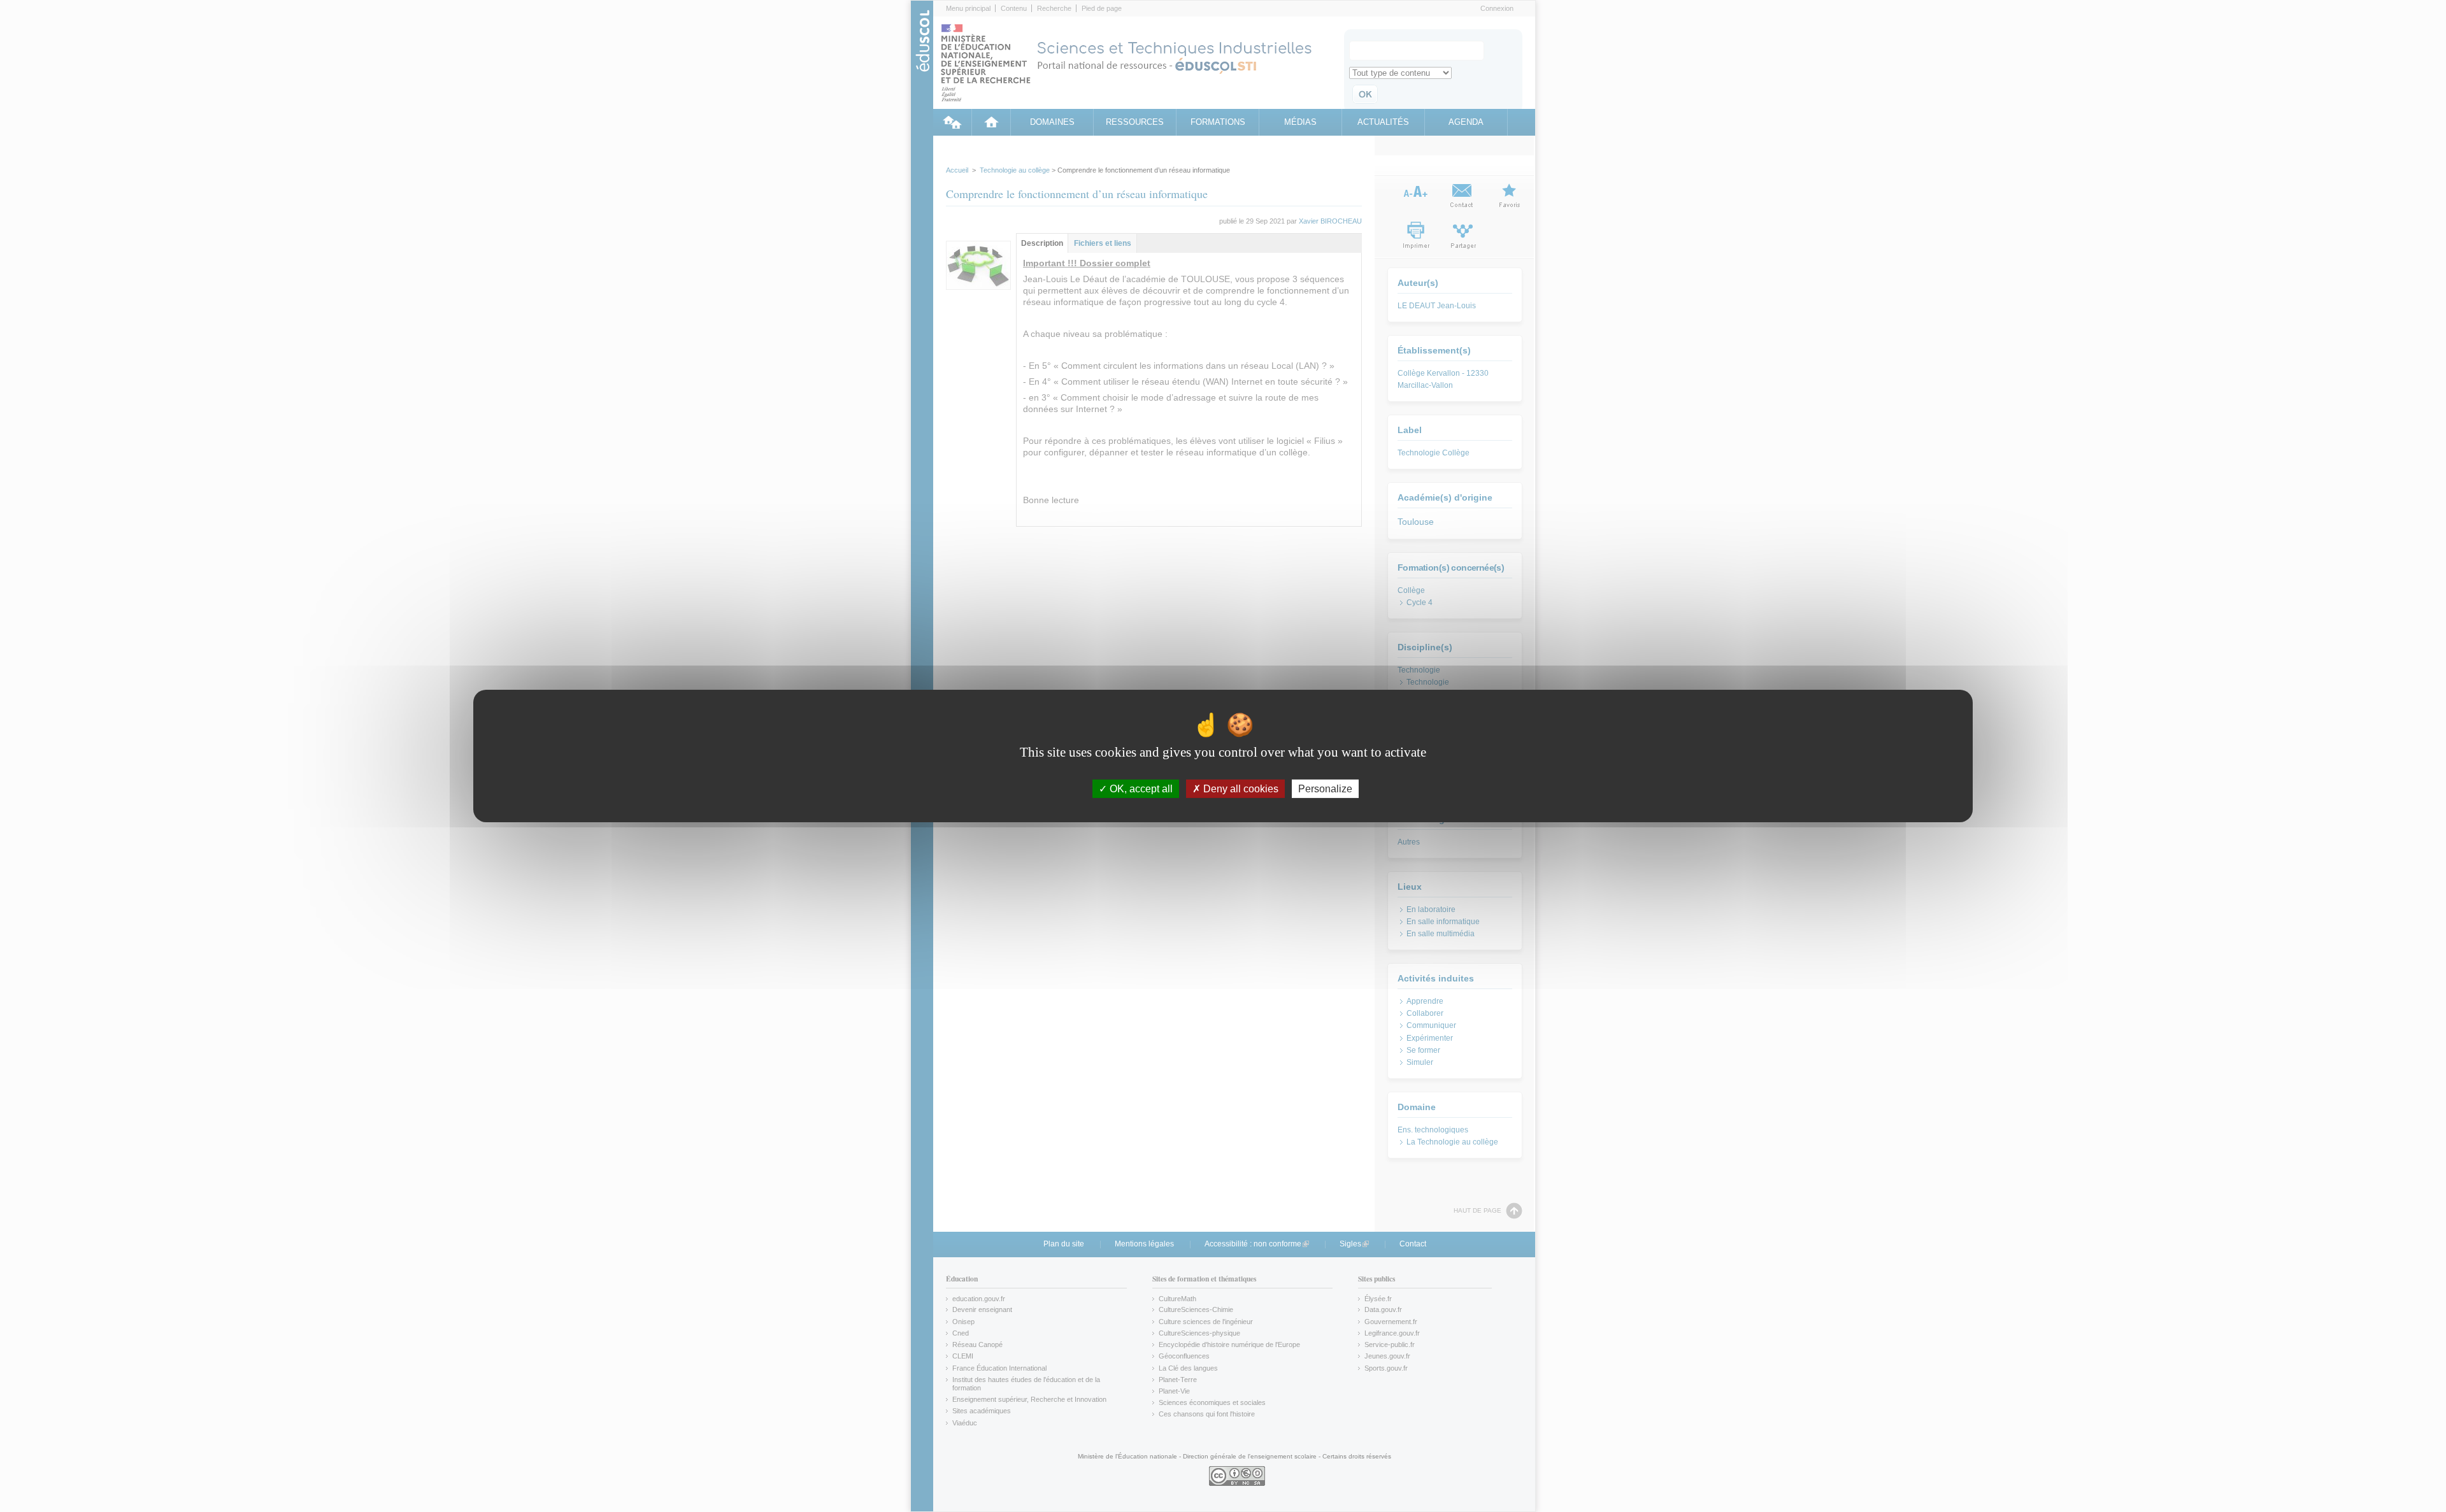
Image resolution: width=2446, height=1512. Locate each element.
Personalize (1325, 789)
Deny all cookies (1240, 789)
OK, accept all (1140, 789)
